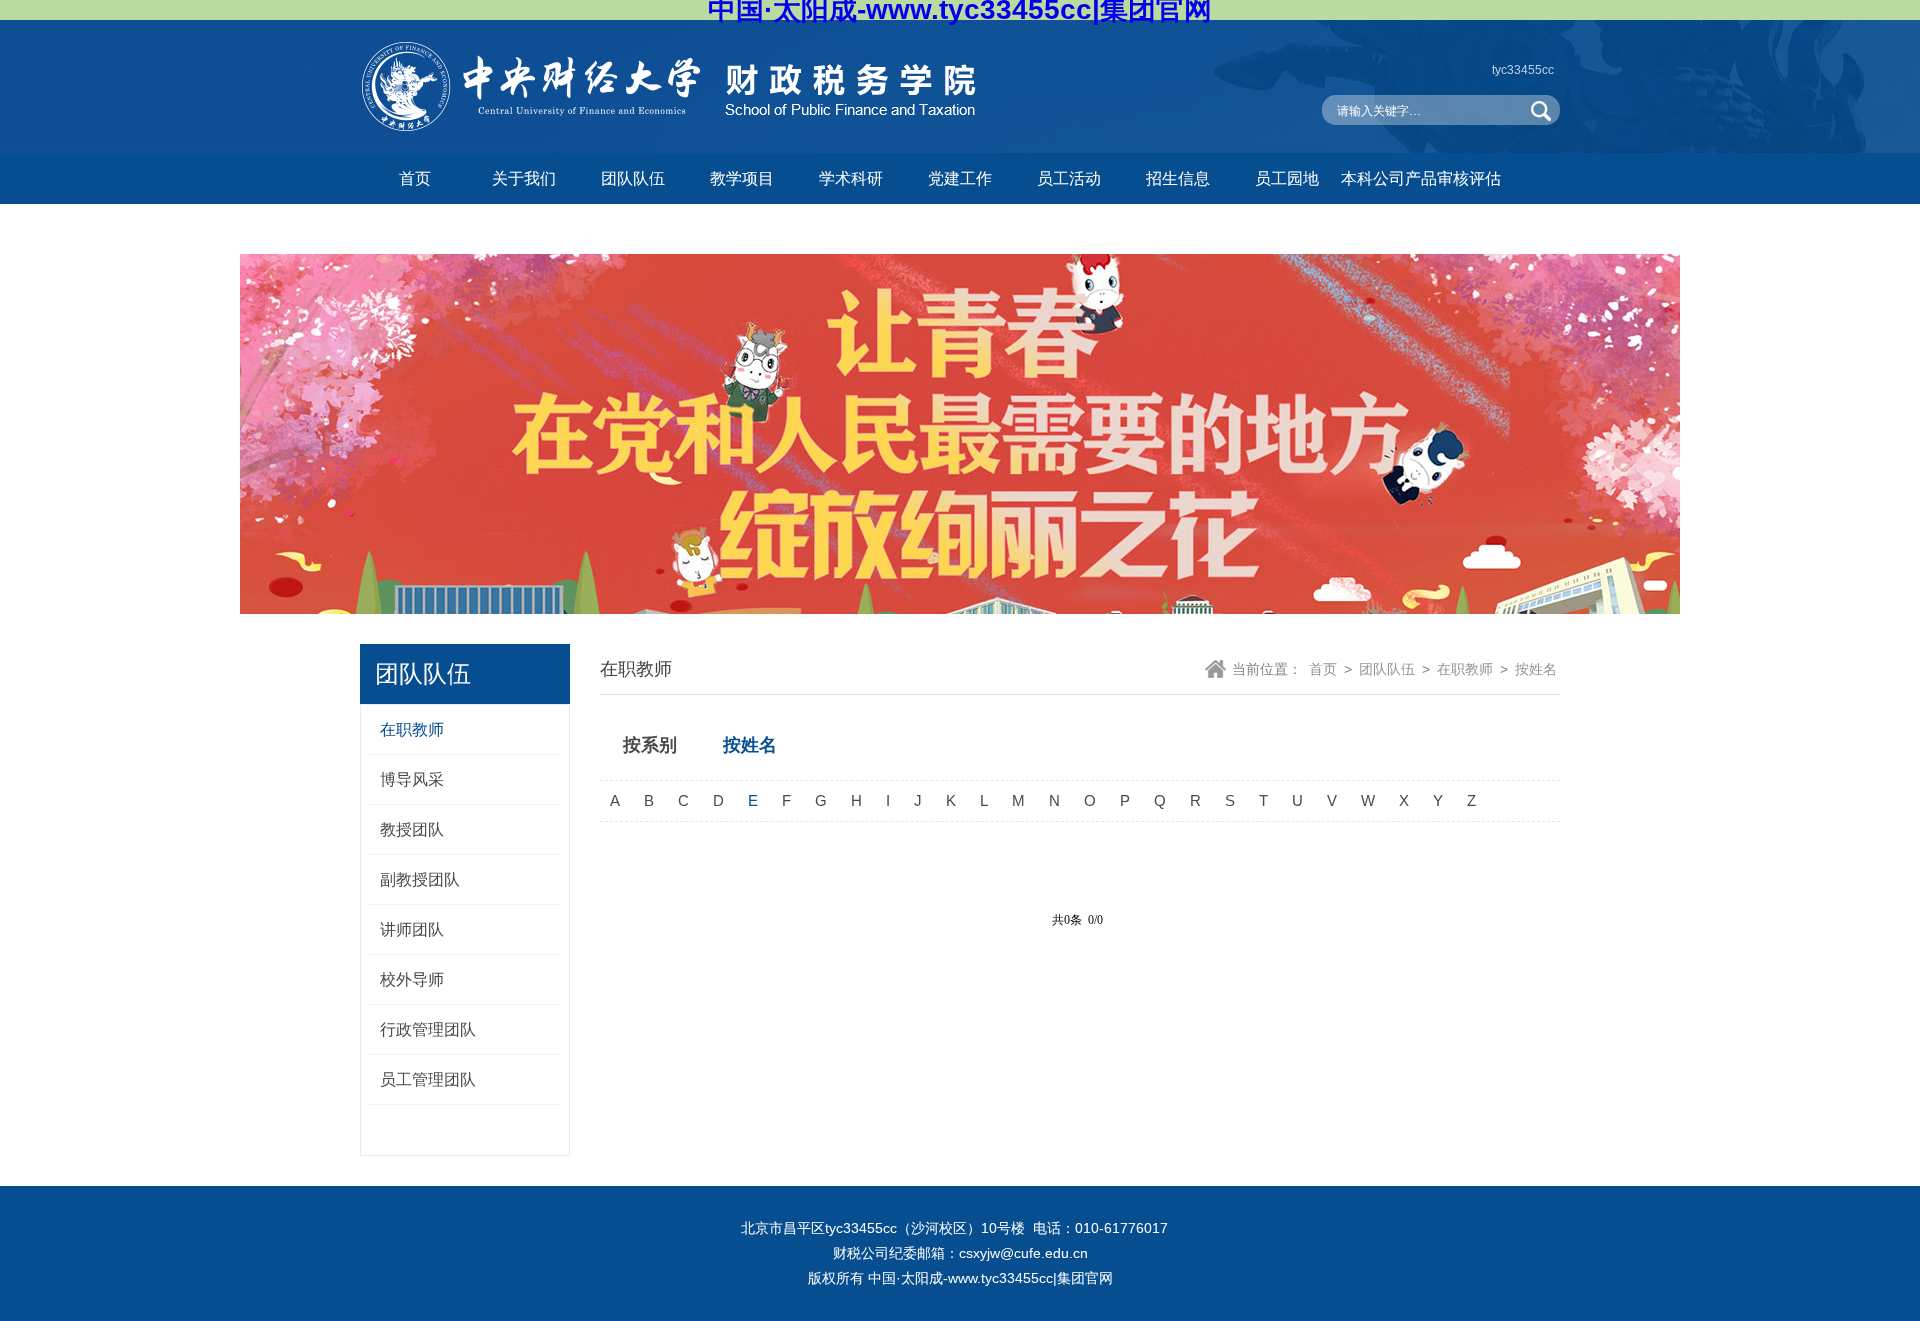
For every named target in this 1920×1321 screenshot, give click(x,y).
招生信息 (1178, 178)
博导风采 (412, 779)
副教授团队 (420, 879)
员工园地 (1287, 178)
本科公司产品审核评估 (1421, 178)
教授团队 (412, 829)
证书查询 (415, 228)
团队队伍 (633, 178)
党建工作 (960, 178)
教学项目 (742, 178)
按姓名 (1536, 669)
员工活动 (1069, 178)
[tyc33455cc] (675, 127)
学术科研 (851, 178)
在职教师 (412, 729)
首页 (415, 178)
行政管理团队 (428, 1029)
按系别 (650, 745)
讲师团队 (412, 929)
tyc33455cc (1523, 70)
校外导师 (412, 979)
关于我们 (524, 178)
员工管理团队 (428, 1079)
